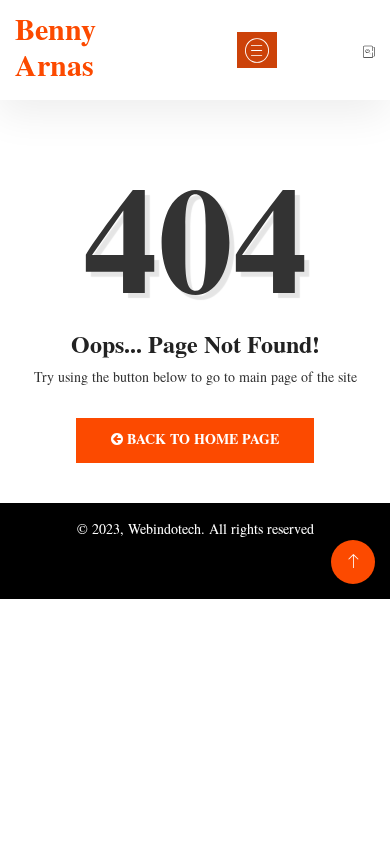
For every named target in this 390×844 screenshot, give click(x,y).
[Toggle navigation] (257, 50)
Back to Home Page (201, 438)
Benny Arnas (55, 46)
